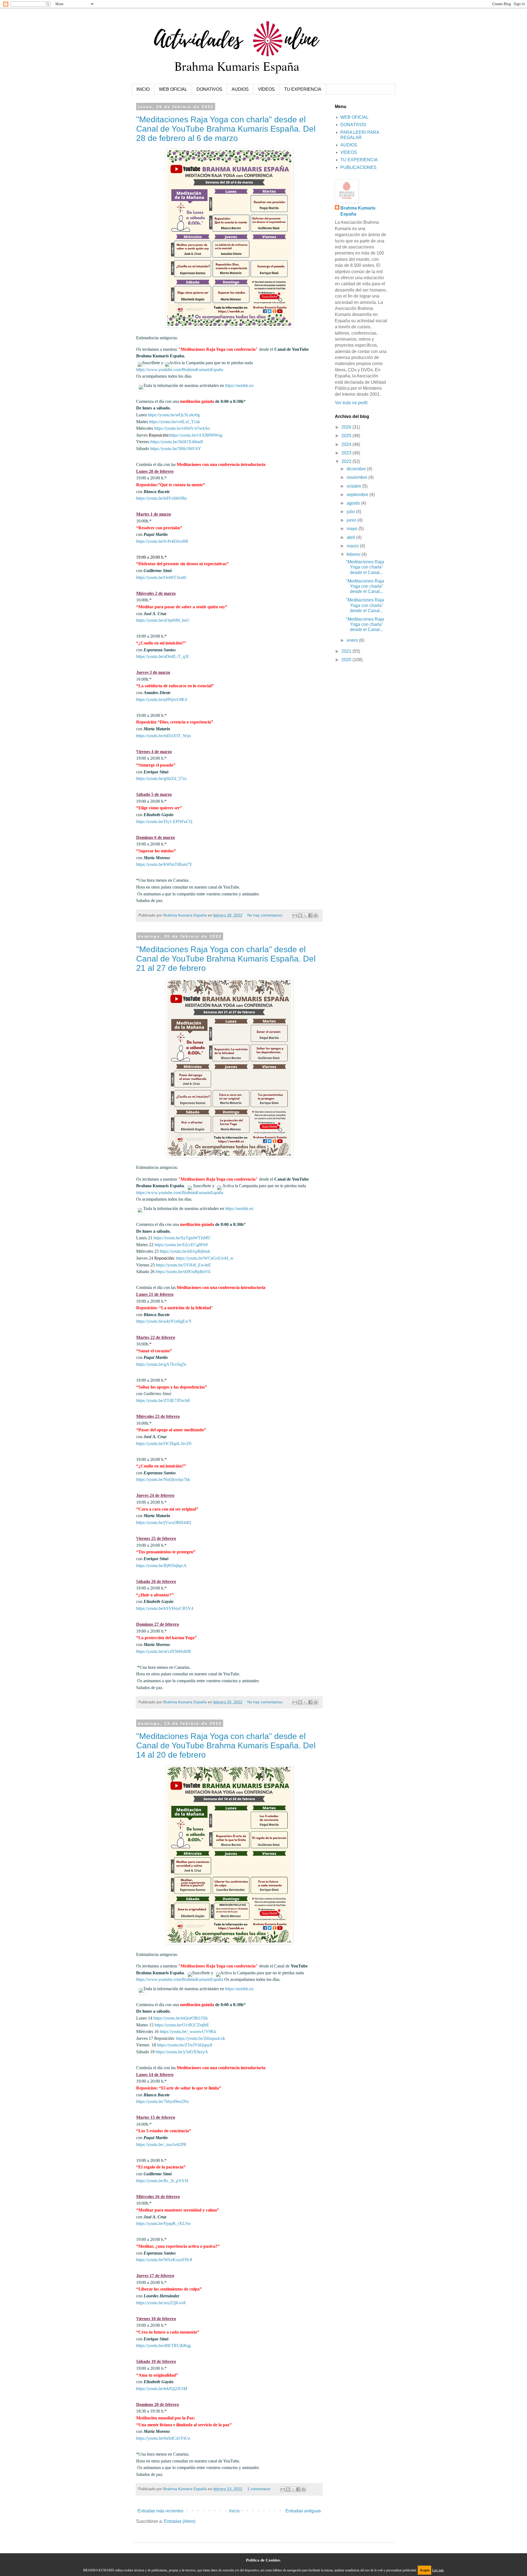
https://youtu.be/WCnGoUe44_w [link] (205, 1258)
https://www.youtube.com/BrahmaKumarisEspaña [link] (180, 370)
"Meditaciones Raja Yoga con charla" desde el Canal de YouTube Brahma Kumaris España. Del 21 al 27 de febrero (226, 959)
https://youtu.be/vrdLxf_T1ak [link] (175, 422)
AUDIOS (240, 89)
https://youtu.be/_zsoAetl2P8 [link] (161, 2144)
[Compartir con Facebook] (310, 915)
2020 (347, 660)
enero (353, 640)
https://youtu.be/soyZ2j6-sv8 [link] (161, 2303)
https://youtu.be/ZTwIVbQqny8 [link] (185, 2045)
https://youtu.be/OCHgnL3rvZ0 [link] (164, 1443)
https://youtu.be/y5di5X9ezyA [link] (182, 2052)
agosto (354, 503)
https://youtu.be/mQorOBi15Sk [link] (181, 2018)
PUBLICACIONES (358, 167)
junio (352, 520)
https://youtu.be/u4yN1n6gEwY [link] (164, 1321)
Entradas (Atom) (180, 2521)
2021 (347, 651)
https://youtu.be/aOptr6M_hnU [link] (163, 620)
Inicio (234, 2511)
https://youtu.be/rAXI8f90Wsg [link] (196, 435)
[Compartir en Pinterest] (316, 915)
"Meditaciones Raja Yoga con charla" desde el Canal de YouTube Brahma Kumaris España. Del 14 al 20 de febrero (226, 1745)
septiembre (358, 495)
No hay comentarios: (266, 915)
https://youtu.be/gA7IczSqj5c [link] (161, 1364)
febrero (354, 554)
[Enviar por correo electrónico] (295, 915)
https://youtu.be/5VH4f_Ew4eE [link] (183, 1265)
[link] (161, 577)
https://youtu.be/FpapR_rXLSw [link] (164, 2223)
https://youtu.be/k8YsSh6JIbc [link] (162, 498)
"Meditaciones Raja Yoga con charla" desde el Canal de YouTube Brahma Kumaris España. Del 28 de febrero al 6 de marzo (226, 129)
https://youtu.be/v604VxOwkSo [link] (182, 428)
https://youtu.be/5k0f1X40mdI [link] (177, 442)
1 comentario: (260, 2489)
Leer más (438, 2570)
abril (351, 537)
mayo (353, 529)
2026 (347, 427)
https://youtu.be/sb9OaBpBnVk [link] (183, 1272)
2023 (347, 453)
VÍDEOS (266, 89)
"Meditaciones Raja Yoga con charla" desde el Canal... (365, 567)
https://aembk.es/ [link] (239, 385)
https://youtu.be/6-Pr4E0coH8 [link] (162, 541)
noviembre (358, 477)
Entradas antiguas (303, 2511)
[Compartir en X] (305, 915)
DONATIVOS (209, 89)
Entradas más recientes (160, 2511)
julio (351, 512)
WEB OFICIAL (173, 89)
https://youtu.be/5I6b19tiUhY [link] (176, 449)
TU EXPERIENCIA (303, 89)
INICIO (143, 89)
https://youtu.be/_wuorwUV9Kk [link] (188, 2031)
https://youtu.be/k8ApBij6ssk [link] (185, 1251)
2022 (347, 461)
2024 (347, 444)
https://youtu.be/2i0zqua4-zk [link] (201, 2038)
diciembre (357, 469)
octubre (354, 486)
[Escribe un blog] (300, 915)
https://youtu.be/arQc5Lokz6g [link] (174, 415)
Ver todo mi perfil (351, 403)
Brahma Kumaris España (358, 211)
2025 (347, 436)
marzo (353, 546)
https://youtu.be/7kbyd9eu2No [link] (162, 2101)
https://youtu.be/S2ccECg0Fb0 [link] (181, 1245)
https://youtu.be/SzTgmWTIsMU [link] (182, 1238)
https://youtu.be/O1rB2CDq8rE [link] (182, 2025)
